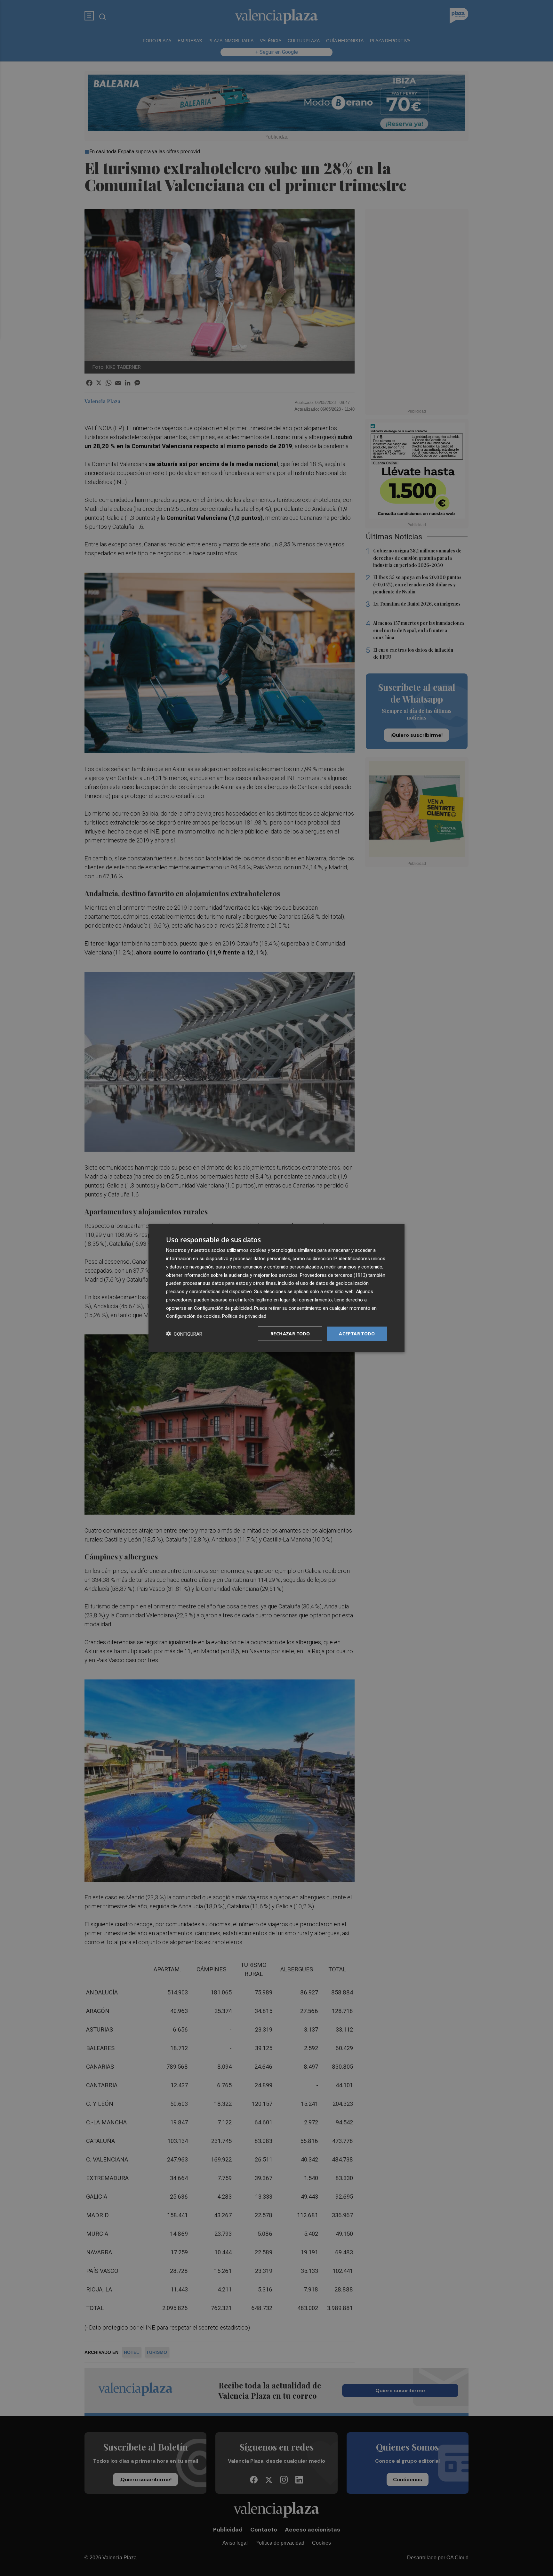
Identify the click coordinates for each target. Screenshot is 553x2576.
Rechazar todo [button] (290, 1334)
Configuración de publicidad (223, 1308)
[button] (184, 1334)
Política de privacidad (244, 1316)
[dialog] (276, 1288)
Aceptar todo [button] (357, 1334)
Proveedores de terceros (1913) (333, 1275)
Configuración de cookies (193, 1316)
